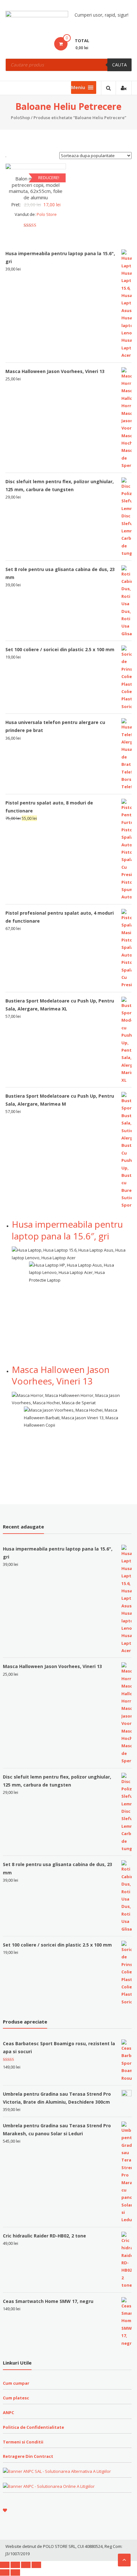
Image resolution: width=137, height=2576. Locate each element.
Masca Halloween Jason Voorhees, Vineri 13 (61, 1375)
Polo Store (47, 214)
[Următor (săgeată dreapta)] (15, 2572)
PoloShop (20, 118)
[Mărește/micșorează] (36, 2565)
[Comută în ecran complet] (26, 2565)
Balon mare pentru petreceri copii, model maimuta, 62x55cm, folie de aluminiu (36, 188)
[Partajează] (15, 2565)
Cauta (119, 65)
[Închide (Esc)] (5, 2565)
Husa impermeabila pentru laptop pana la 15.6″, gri (67, 1230)
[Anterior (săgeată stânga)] (5, 2572)
